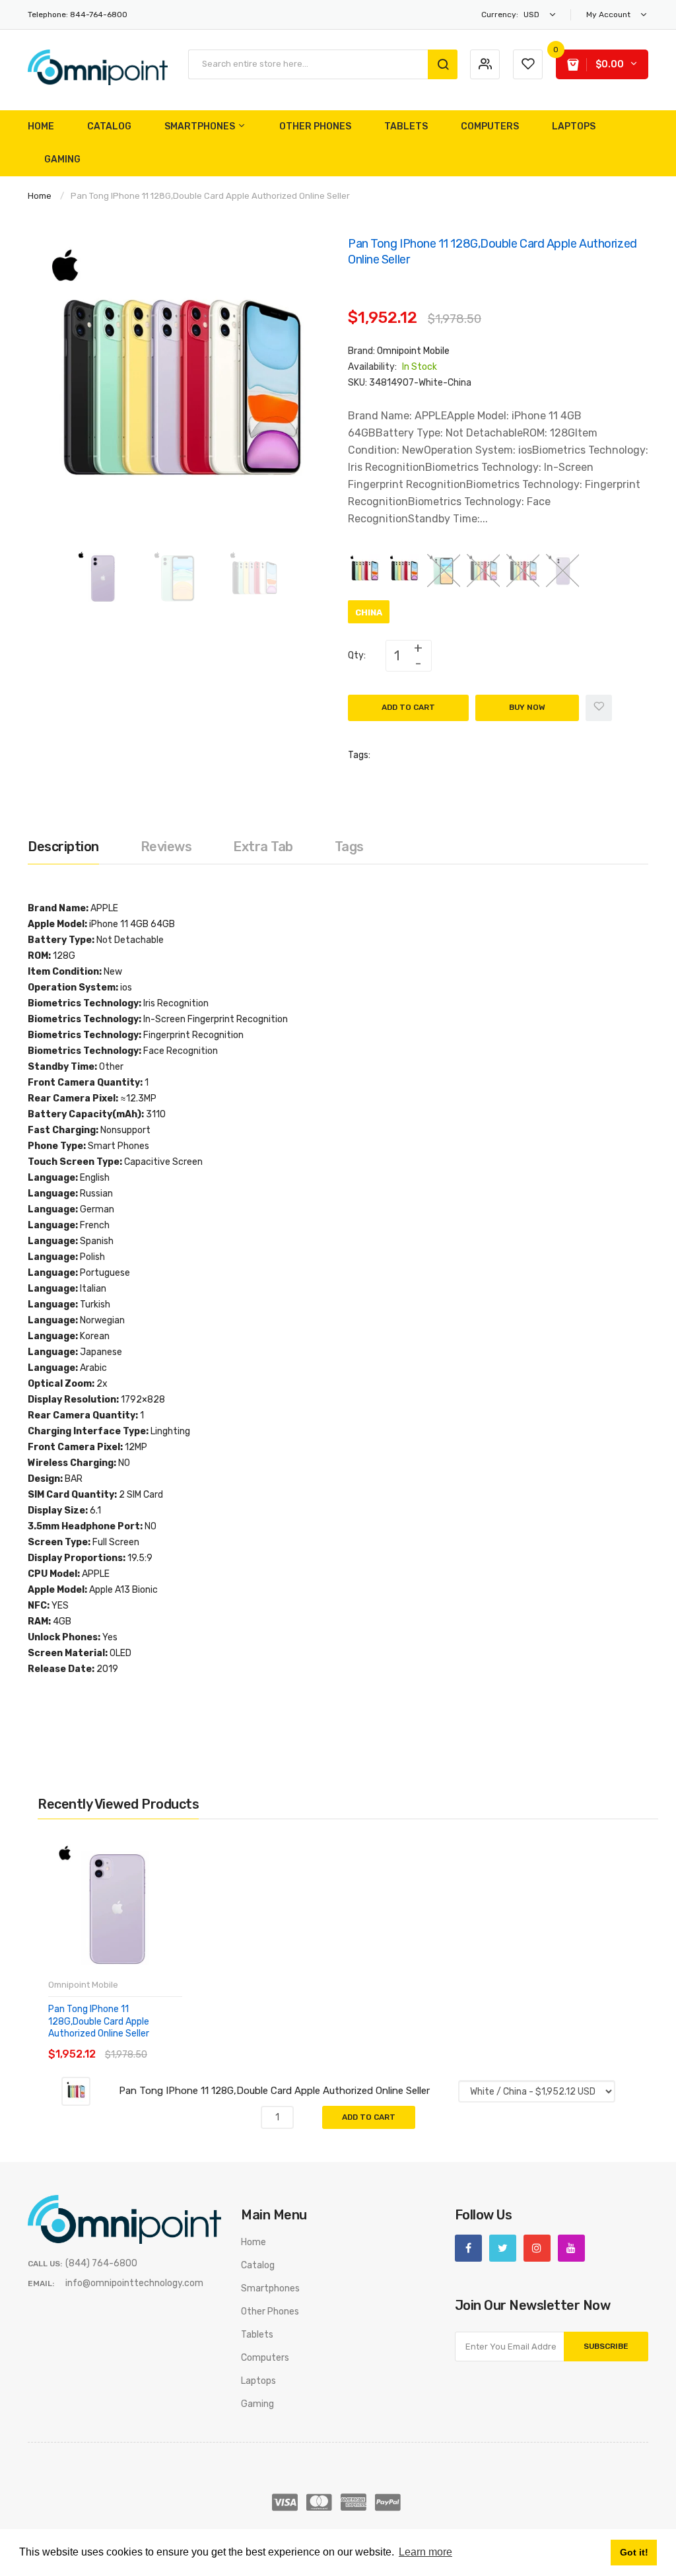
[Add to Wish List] (599, 708)
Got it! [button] (634, 2552)
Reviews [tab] (166, 847)
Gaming (257, 2404)
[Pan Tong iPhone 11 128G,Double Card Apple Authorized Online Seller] (102, 577)
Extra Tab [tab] (263, 847)
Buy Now (527, 707)
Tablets (257, 2335)
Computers (265, 2358)
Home (40, 196)
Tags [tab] (349, 847)
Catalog (258, 2265)
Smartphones (270, 2288)
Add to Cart (408, 707)
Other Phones (270, 2312)
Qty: (357, 655)
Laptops (258, 2381)
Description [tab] (63, 847)
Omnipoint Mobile (413, 351)
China (369, 612)
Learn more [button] (425, 2552)
